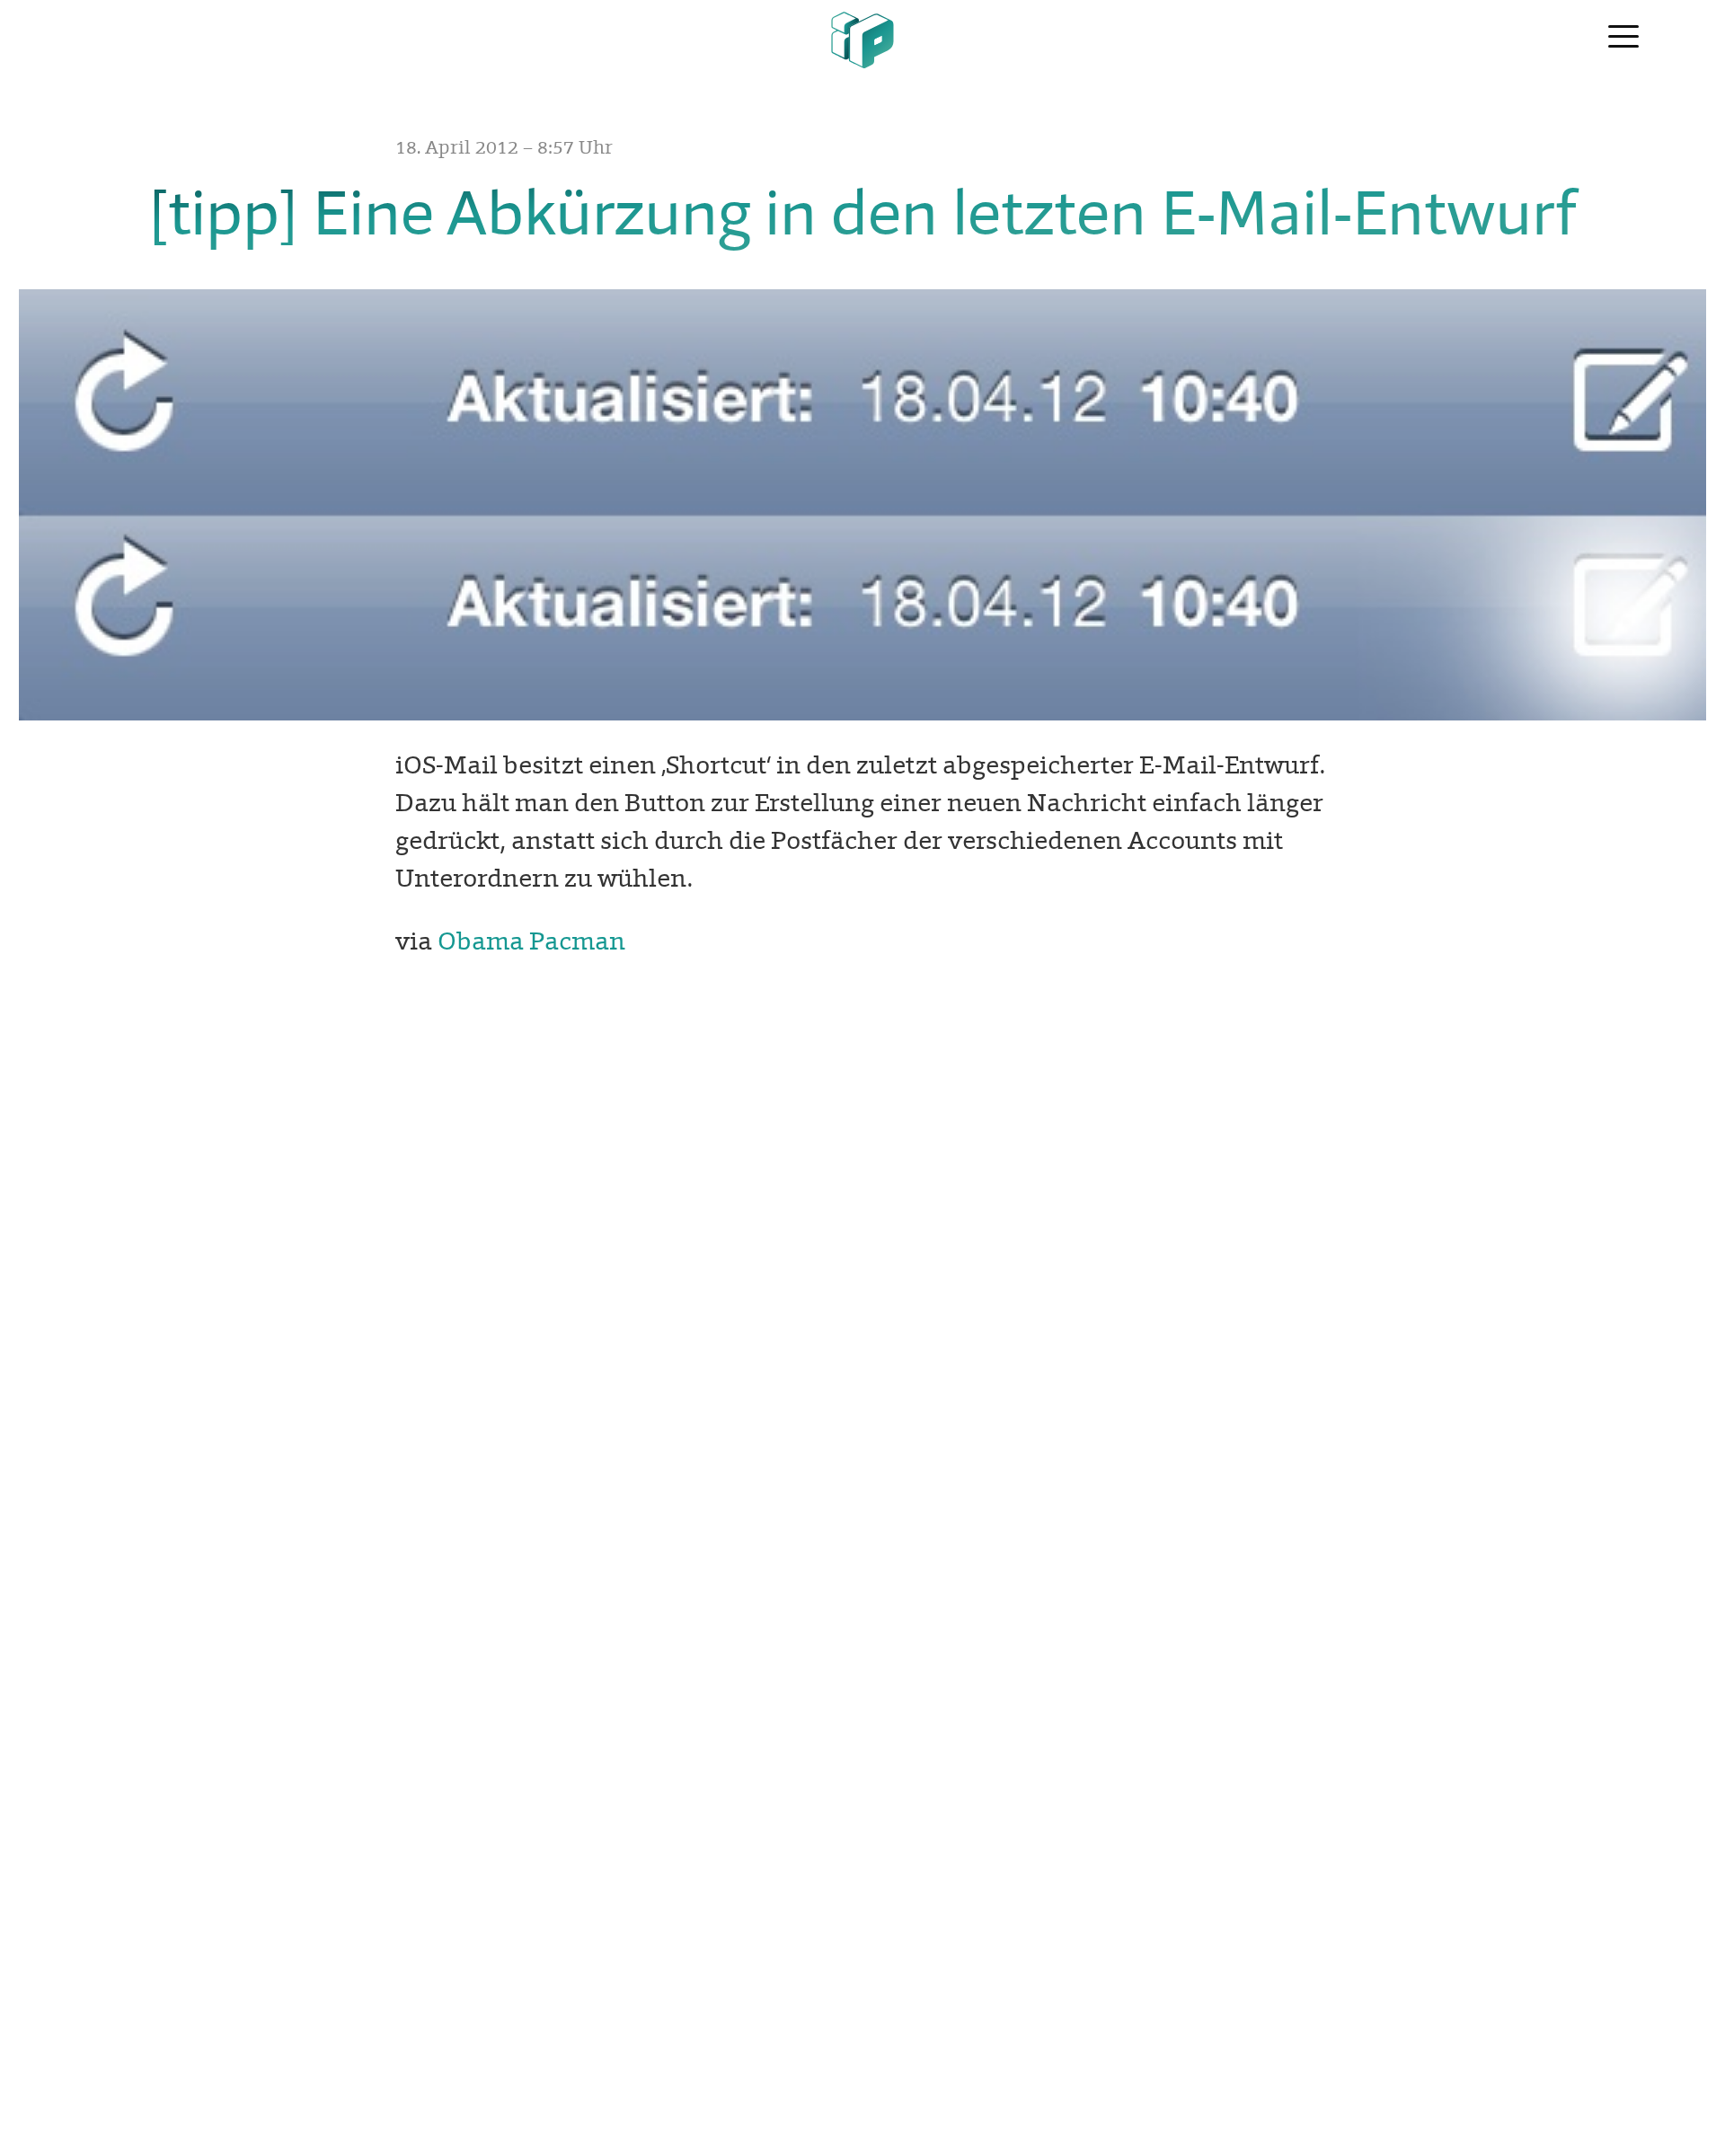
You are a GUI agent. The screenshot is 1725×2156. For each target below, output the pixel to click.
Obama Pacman (531, 941)
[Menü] (1623, 38)
